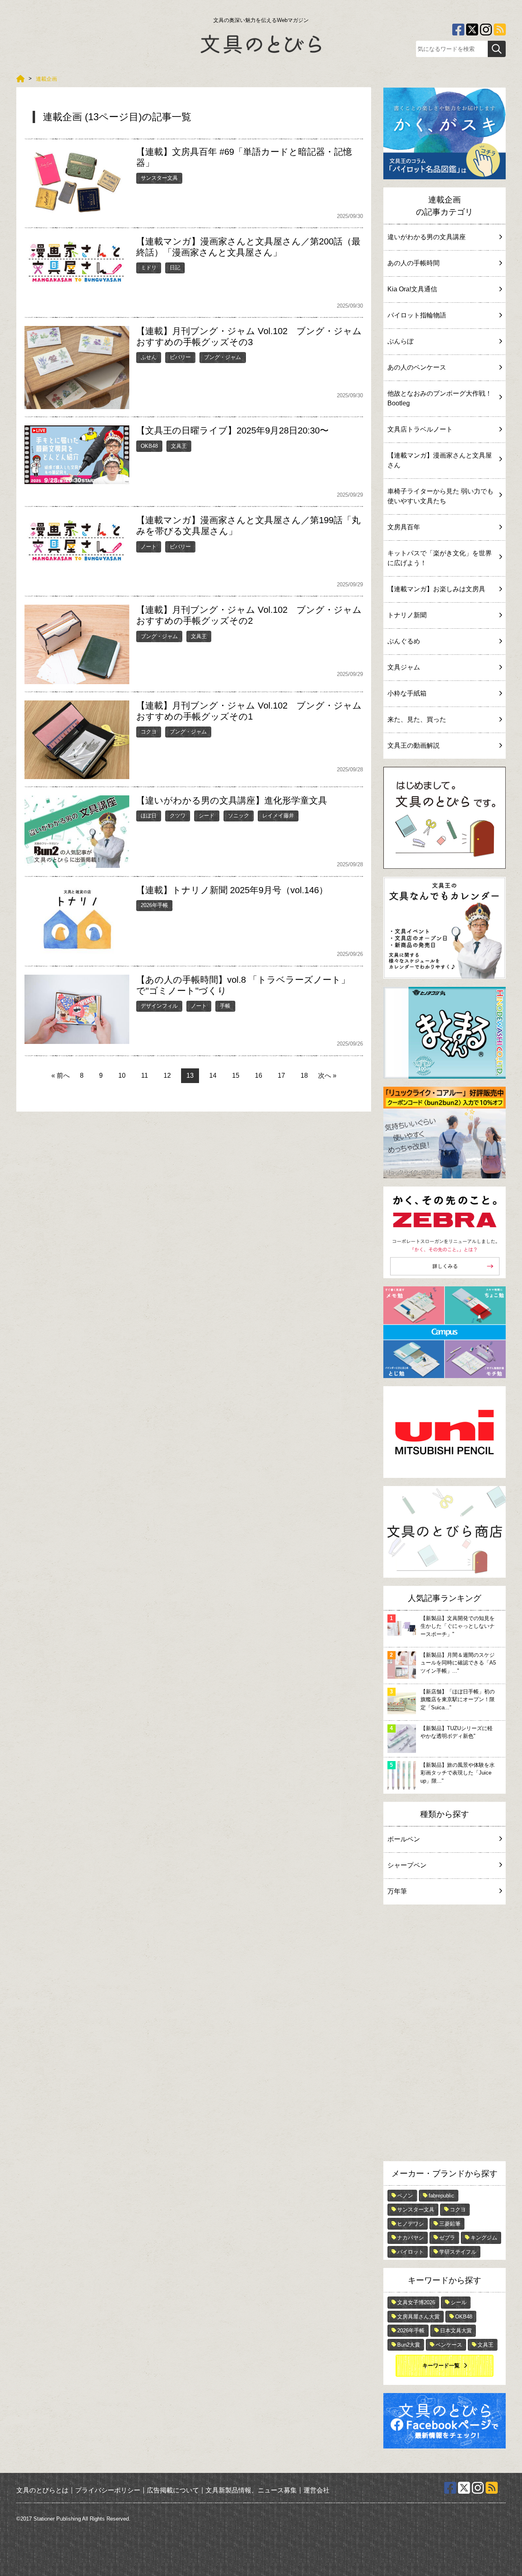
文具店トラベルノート (420, 429)
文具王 (179, 446)
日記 (175, 268)
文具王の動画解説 (414, 745)
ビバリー (180, 357)
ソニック (239, 816)
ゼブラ (447, 2238)
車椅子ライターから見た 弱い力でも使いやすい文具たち (440, 496)
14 (213, 1076)
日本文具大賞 (456, 2331)
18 (304, 1076)
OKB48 (149, 446)
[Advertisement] (445, 2035)
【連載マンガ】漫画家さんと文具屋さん (440, 460)
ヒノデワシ (410, 2224)
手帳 (225, 1006)
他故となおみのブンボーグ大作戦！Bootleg (440, 398)
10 (122, 1076)
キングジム (484, 2238)
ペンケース (449, 2345)
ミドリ (149, 268)
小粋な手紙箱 (407, 693)
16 (259, 1076)
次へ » (327, 1076)
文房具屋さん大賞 (418, 2317)
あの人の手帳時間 (414, 263)
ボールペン (404, 1839)
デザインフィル (159, 1006)
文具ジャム (404, 667)
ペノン (405, 2196)
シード (207, 816)
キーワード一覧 (441, 2366)
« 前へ (61, 1076)
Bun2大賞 (409, 2345)
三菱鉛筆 (450, 2224)
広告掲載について (173, 2490)
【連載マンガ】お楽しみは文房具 (436, 589)
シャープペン (407, 1865)
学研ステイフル (458, 2252)
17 (281, 1076)
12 (167, 1076)
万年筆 (397, 1891)
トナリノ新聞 (407, 615)
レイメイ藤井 (278, 816)
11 (145, 1076)
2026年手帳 (154, 905)
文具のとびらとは (42, 2490)
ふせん (149, 357)
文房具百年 (404, 527)
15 (236, 1076)
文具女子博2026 (416, 2302)
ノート (149, 547)
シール (459, 2302)
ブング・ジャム (222, 357)
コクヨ (149, 732)
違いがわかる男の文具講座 (427, 237)
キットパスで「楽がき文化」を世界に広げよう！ (440, 558)
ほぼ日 (149, 816)
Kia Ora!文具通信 (412, 289)
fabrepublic (441, 2196)
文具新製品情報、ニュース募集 (251, 2490)
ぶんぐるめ (404, 641)
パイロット (410, 2252)
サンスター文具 (159, 178)
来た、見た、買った (417, 719)
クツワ (178, 816)
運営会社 (316, 2490)
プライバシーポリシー (108, 2490)
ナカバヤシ (410, 2238)
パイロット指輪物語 (417, 315)
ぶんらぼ (400, 341)
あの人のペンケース (417, 367)
